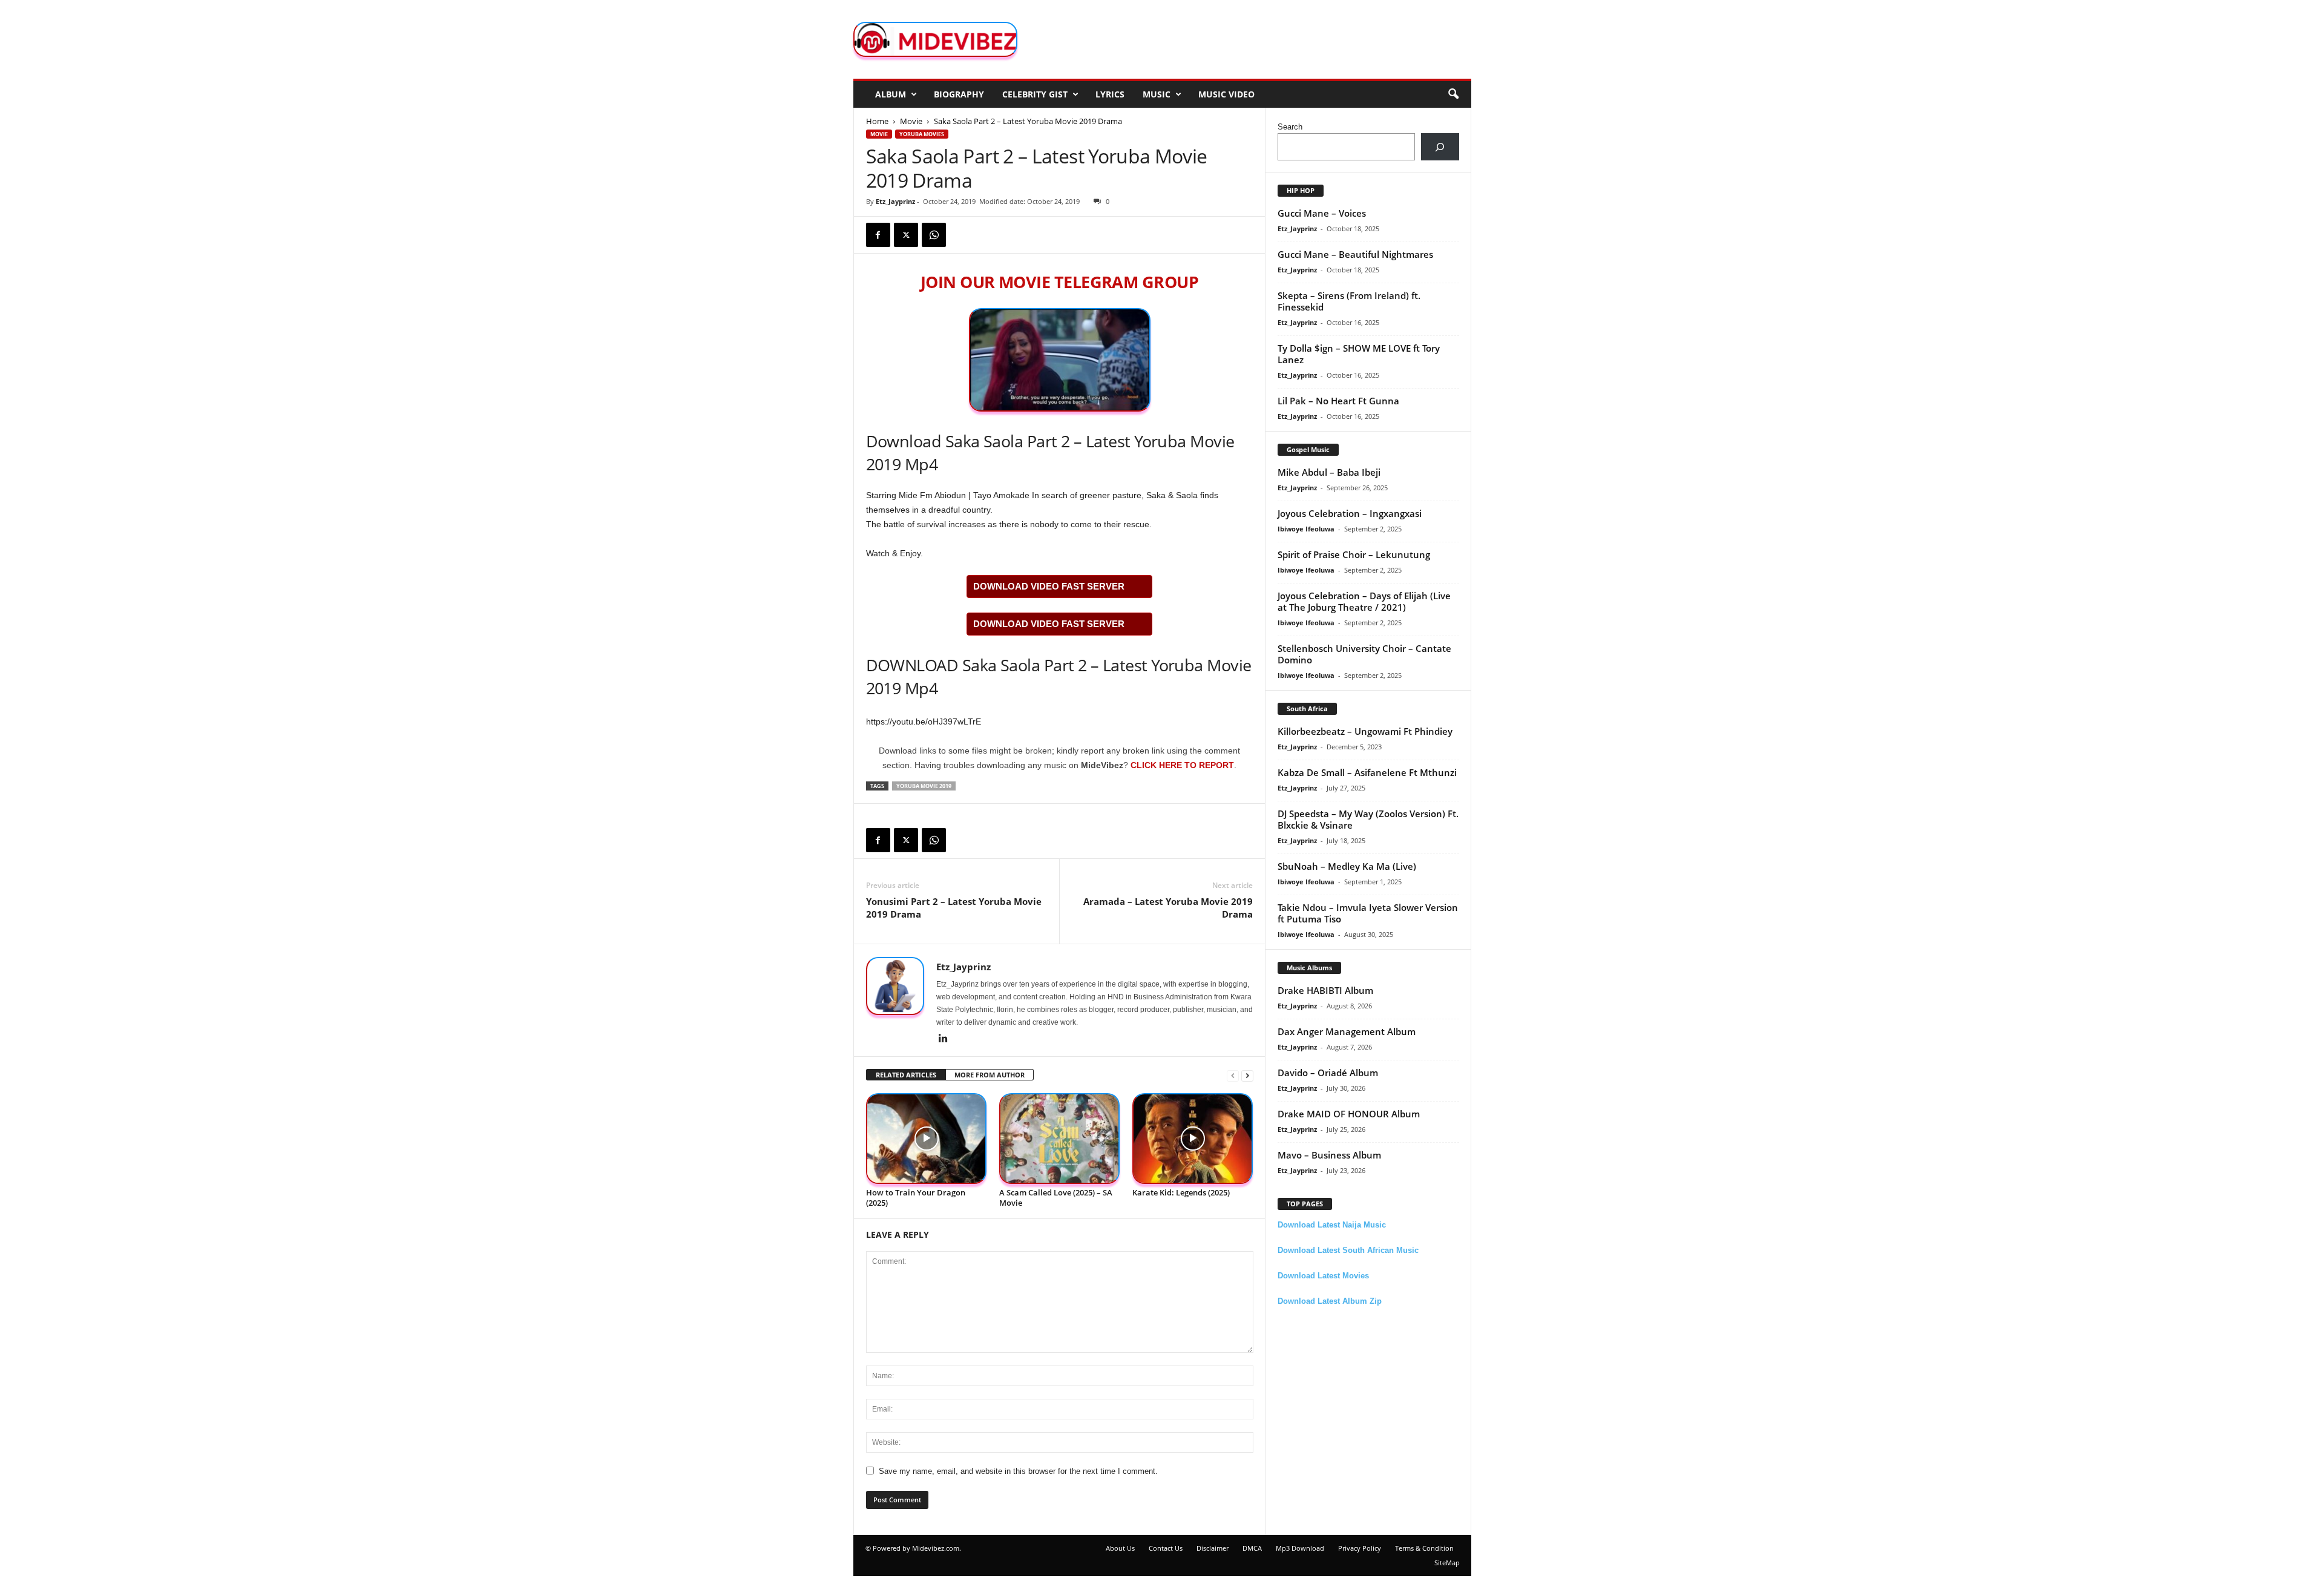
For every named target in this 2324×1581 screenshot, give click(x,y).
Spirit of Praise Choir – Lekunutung (1354, 554)
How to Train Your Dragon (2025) (916, 1198)
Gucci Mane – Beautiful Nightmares (1355, 254)
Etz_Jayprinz (895, 201)
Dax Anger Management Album (1347, 1031)
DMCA (1252, 1548)
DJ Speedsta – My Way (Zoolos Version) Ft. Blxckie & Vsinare (1368, 819)
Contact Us (1166, 1548)
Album (891, 94)
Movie (911, 121)
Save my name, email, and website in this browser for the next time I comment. (1018, 1471)
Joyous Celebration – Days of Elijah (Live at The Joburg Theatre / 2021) (1364, 601)
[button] (1453, 94)
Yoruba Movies (922, 134)
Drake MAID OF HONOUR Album (1349, 1114)
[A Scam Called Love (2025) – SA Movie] (1060, 1139)
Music (1157, 94)
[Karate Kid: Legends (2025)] (1193, 1139)
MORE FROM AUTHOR (990, 1075)
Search (1290, 127)
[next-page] (1247, 1075)
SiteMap (1447, 1563)
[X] (906, 235)
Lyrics (1110, 94)
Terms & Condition (1424, 1548)
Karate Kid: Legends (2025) (1181, 1192)
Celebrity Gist (1035, 94)
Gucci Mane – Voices (1322, 213)
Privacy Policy (1360, 1548)
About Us (1120, 1548)
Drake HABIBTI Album (1325, 990)
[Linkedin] (944, 1039)
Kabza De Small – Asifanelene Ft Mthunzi (1367, 772)
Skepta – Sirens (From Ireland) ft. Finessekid (1349, 301)
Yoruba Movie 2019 (924, 786)
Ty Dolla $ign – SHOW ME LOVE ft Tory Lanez (1359, 354)
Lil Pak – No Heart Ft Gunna (1338, 401)
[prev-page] (1233, 1075)
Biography (959, 94)
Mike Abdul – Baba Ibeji (1329, 472)
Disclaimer (1213, 1548)
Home (877, 121)
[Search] (1440, 147)
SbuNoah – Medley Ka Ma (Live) (1347, 866)
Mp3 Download (1300, 1548)
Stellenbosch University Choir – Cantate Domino (1364, 654)
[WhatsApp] (934, 235)
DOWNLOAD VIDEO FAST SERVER (1049, 586)
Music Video (1226, 94)
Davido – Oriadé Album (1328, 1073)
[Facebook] (878, 235)
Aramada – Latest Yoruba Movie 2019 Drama (1168, 908)
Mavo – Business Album (1329, 1155)
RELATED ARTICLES (906, 1075)
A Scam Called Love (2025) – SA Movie (1056, 1198)
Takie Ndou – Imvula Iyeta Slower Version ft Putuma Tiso (1368, 913)
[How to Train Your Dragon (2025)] (927, 1139)
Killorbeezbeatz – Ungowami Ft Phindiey (1365, 731)
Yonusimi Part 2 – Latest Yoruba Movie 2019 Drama (954, 908)
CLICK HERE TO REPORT (1182, 765)
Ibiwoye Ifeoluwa (1306, 529)
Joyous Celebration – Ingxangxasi (1350, 513)
